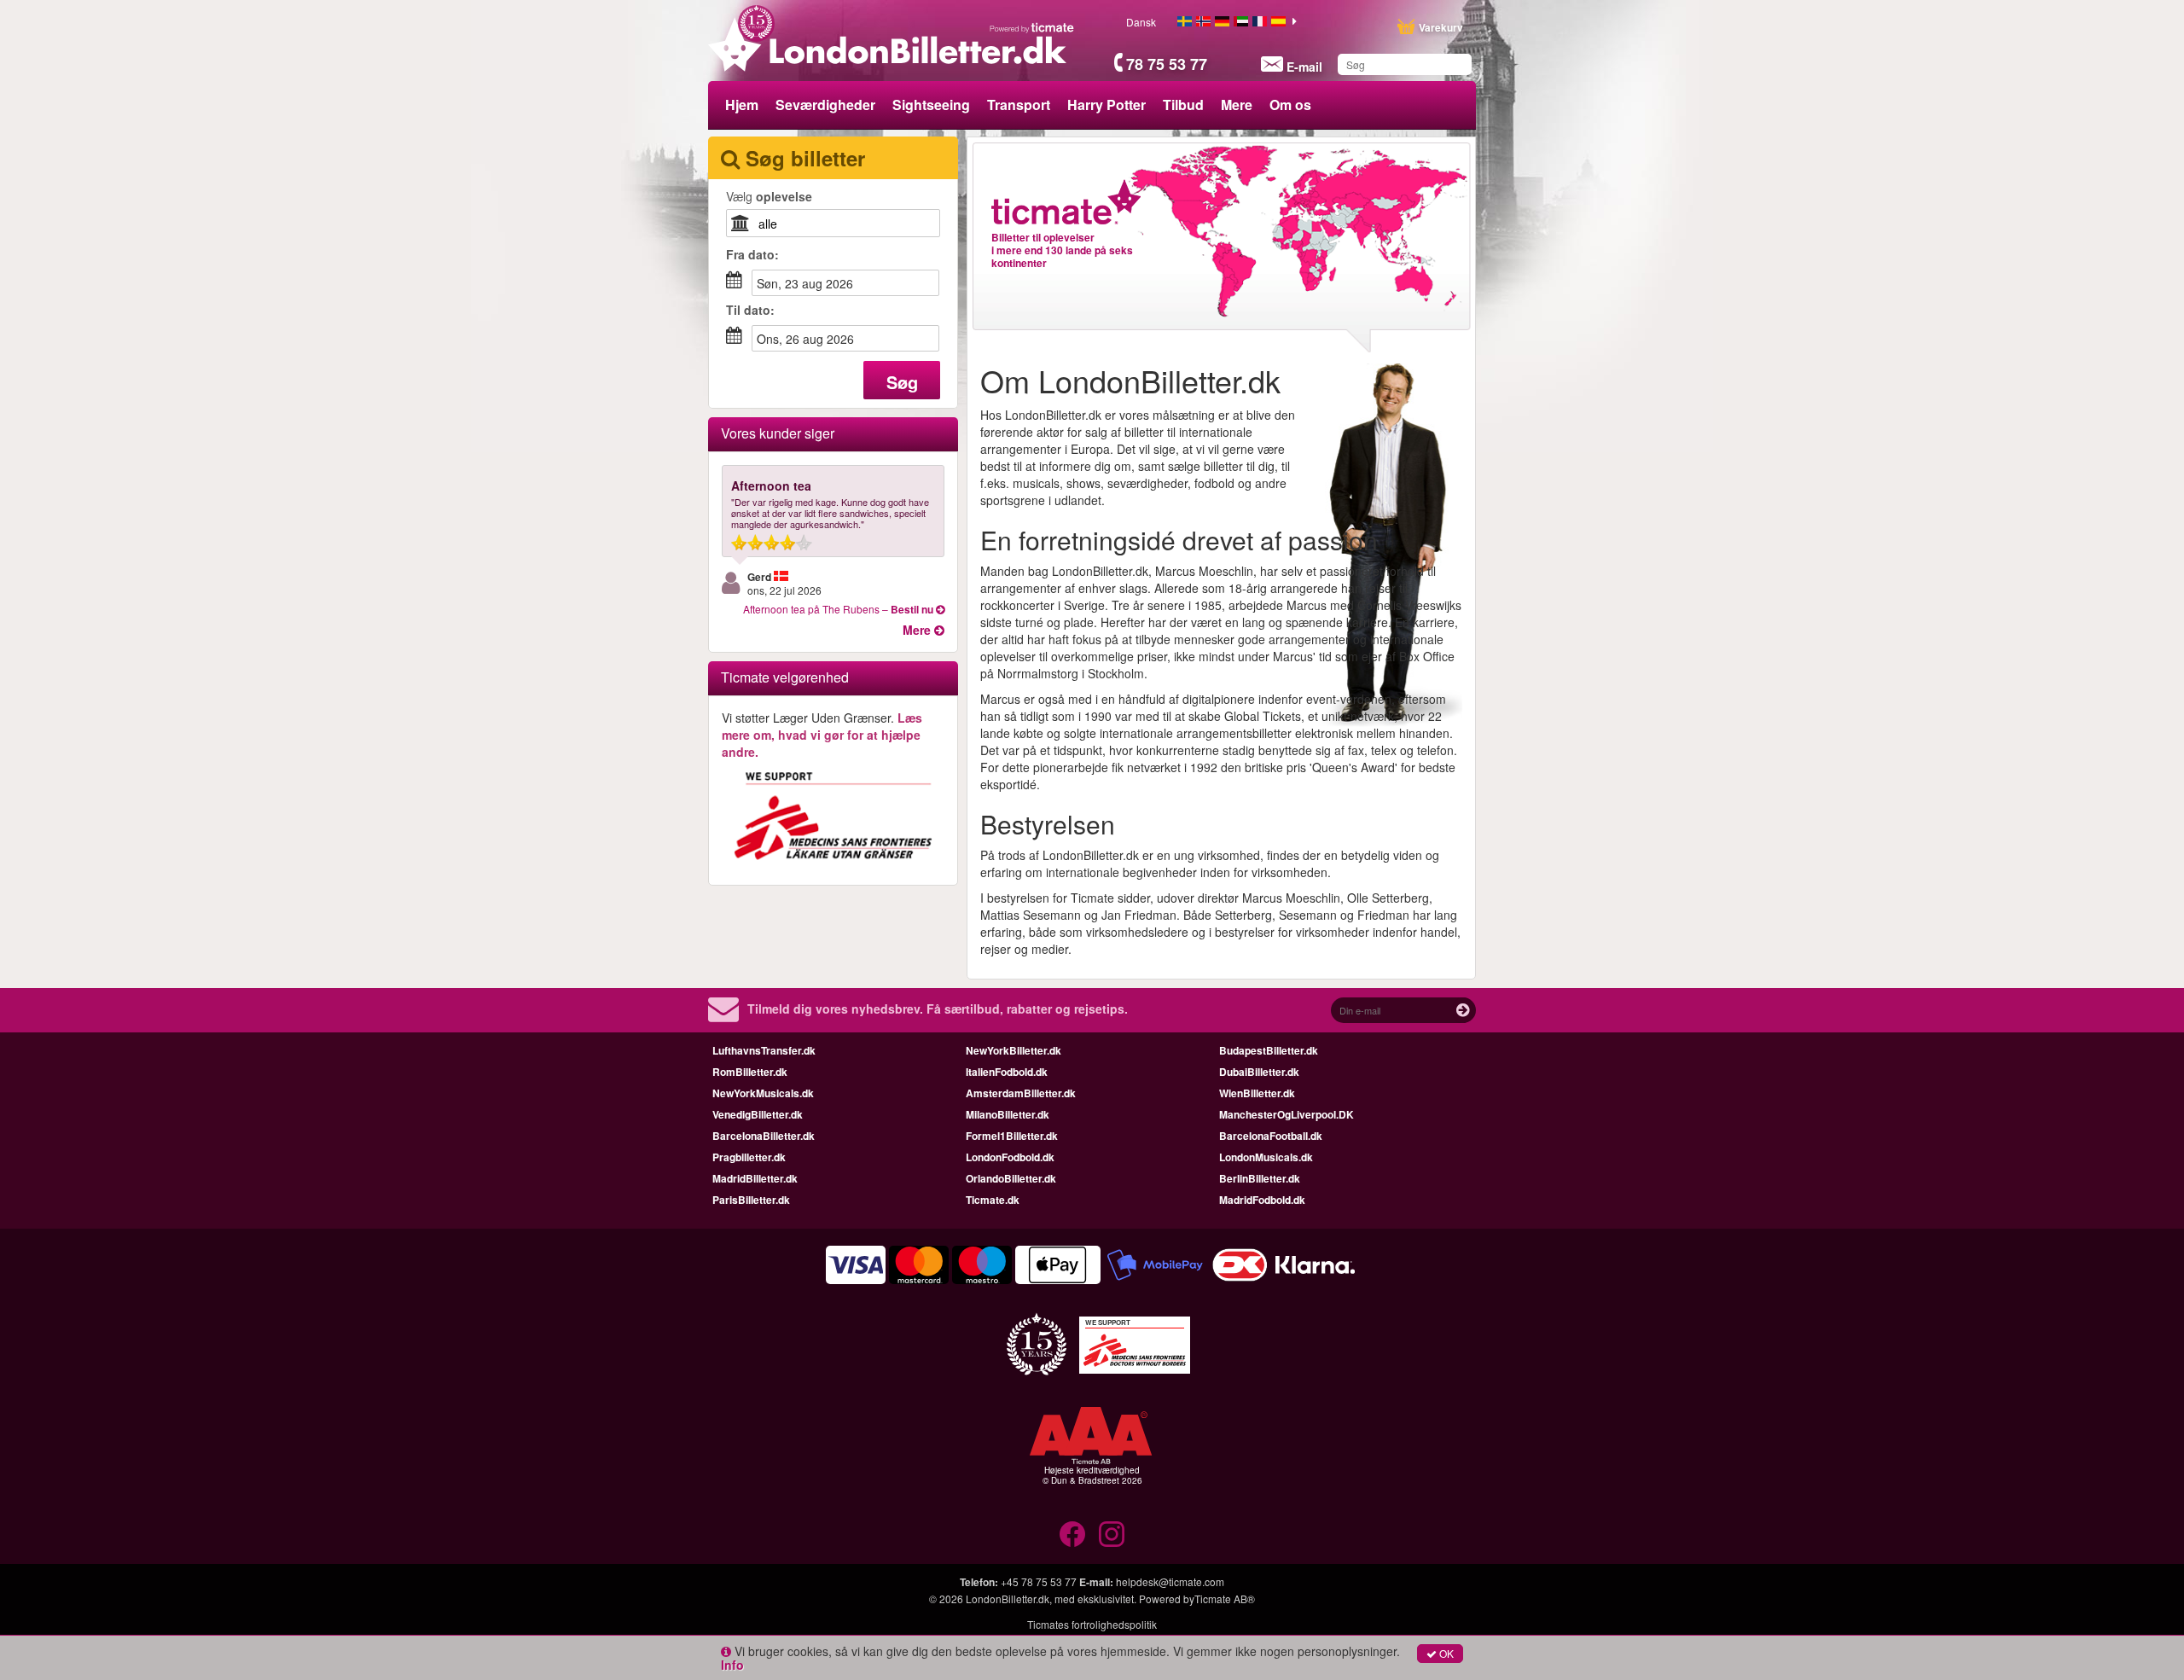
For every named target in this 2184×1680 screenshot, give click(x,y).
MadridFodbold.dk (1262, 1200)
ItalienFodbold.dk (1007, 1072)
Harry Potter (1107, 105)
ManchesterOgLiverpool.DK (1287, 1114)
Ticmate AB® (1225, 1599)
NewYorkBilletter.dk (1014, 1050)
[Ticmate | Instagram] (1112, 1534)
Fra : (752, 254)
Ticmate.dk (993, 1200)
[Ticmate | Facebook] (1072, 1534)
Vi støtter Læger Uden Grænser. (822, 735)
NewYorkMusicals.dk (763, 1093)
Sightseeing (931, 105)
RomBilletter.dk (750, 1072)
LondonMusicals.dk (1266, 1157)
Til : (750, 310)
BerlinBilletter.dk (1260, 1178)
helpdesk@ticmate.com (1170, 1581)
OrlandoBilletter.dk (1011, 1178)
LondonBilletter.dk (1008, 1599)
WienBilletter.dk (1257, 1093)
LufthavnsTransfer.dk (764, 1050)
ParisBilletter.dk (751, 1200)
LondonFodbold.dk (1010, 1157)
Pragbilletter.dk (749, 1157)
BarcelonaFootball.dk (1271, 1136)
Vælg (769, 196)
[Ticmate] (1032, 27)
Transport (1019, 105)
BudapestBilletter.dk (1269, 1050)
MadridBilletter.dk (755, 1178)
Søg (902, 382)
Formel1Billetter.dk (1012, 1136)
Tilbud (1183, 105)
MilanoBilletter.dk (1008, 1114)
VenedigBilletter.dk (758, 1114)
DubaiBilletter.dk (1259, 1072)
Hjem (742, 105)
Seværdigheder (825, 105)
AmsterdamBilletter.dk (1021, 1093)
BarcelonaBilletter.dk (764, 1136)
